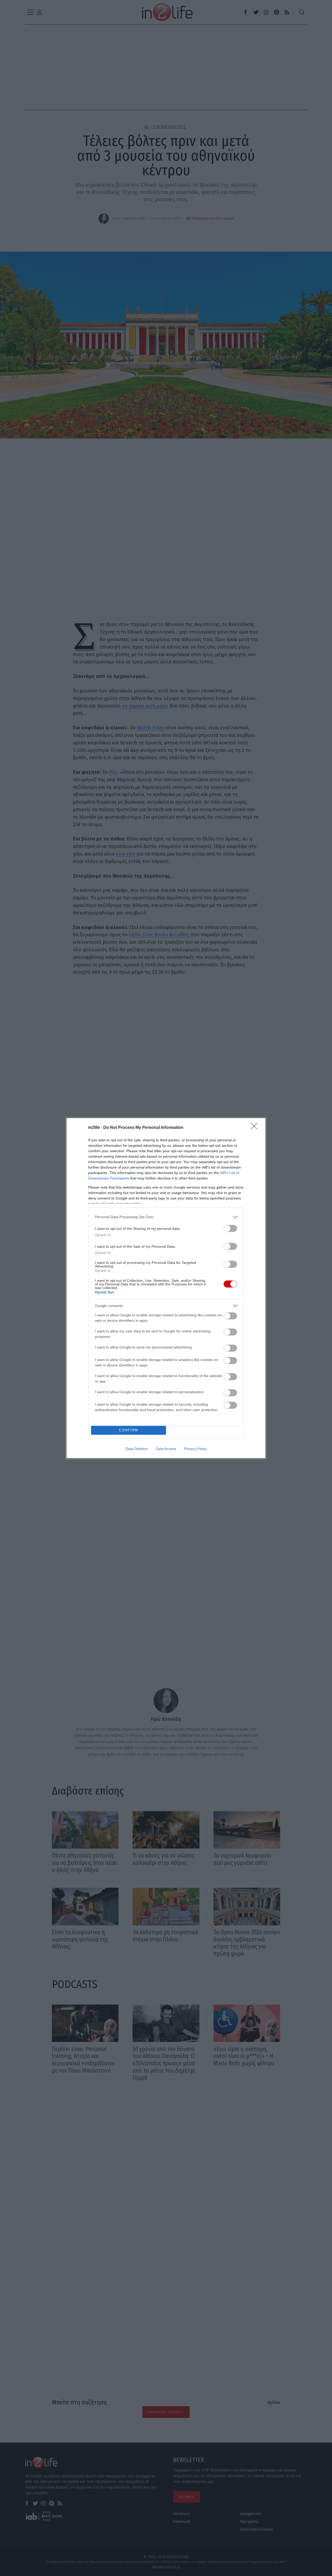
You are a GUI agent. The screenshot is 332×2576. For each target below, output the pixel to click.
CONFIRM (129, 1430)
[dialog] (166, 1288)
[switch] (230, 1228)
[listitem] (166, 1217)
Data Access (166, 1449)
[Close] (256, 1128)
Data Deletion (137, 1449)
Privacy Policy (195, 1449)
